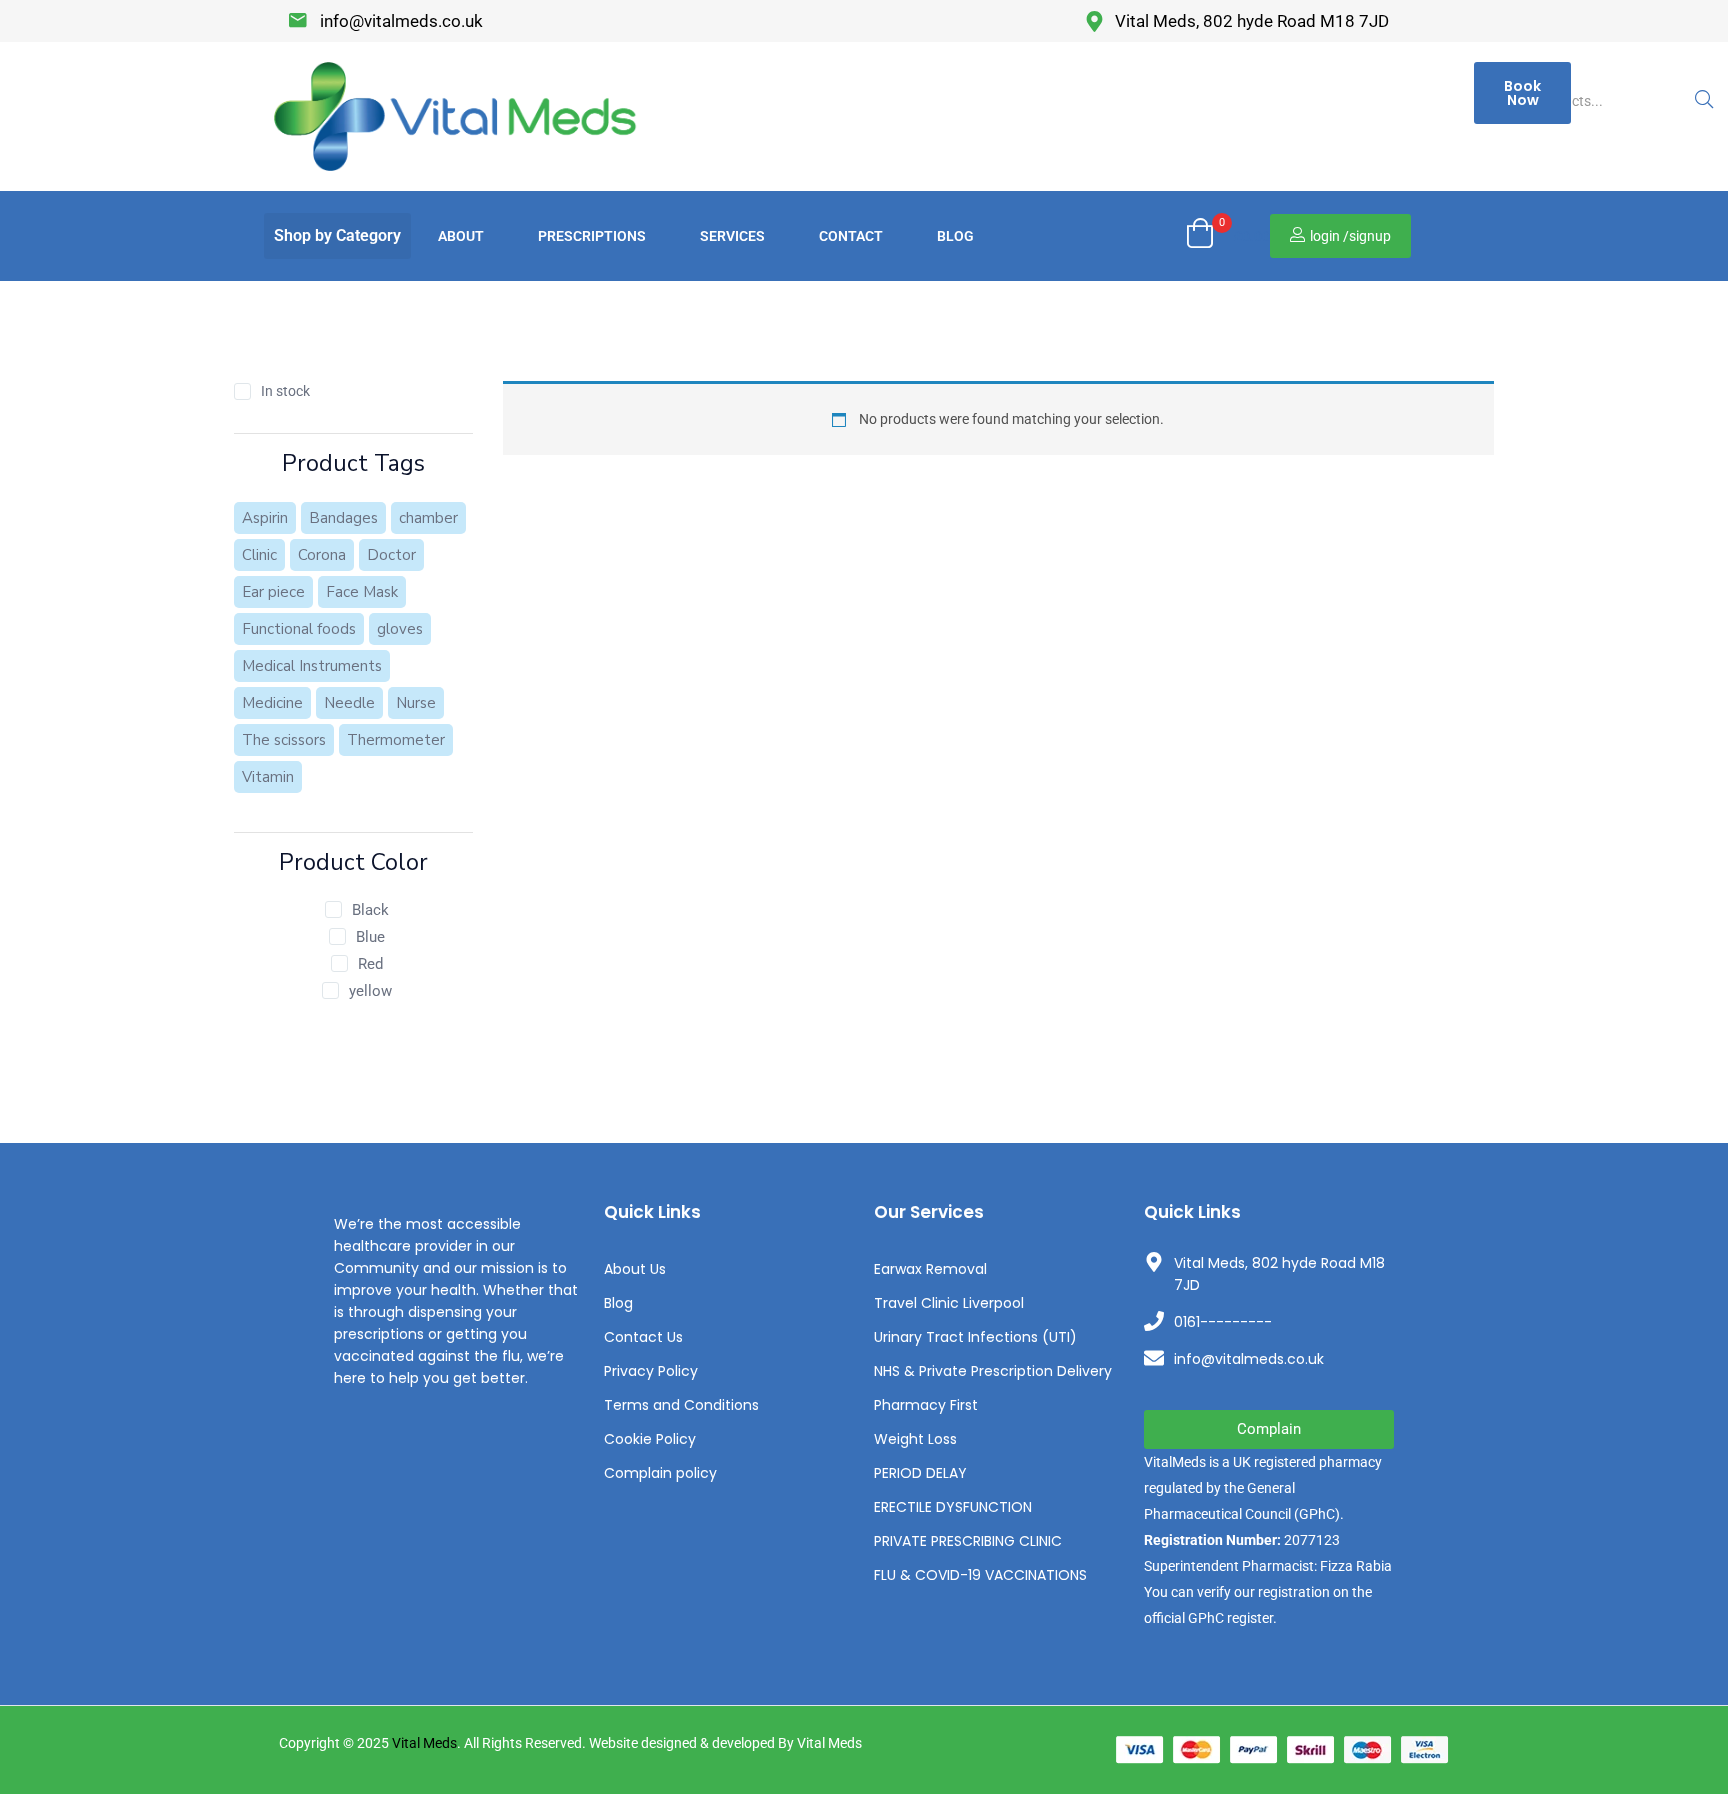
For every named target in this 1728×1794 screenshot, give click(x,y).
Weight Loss (915, 1439)
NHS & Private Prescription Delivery (993, 1371)
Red (370, 964)
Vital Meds (424, 1743)
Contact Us (643, 1337)
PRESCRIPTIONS (592, 236)
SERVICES (732, 236)
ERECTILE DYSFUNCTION (953, 1507)
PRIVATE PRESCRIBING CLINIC (968, 1541)
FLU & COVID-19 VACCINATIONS (980, 1575)
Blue (370, 937)
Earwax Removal (930, 1269)
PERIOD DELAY (920, 1473)
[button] (337, 236)
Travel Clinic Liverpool (949, 1303)
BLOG (955, 236)
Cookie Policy (650, 1439)
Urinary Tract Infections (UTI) (975, 1337)
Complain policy (660, 1473)
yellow (370, 991)
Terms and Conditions (681, 1405)
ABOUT (461, 236)
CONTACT (851, 236)
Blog (618, 1303)
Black (370, 910)
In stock (285, 391)
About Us (635, 1269)
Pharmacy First (926, 1405)
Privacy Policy (651, 1371)
